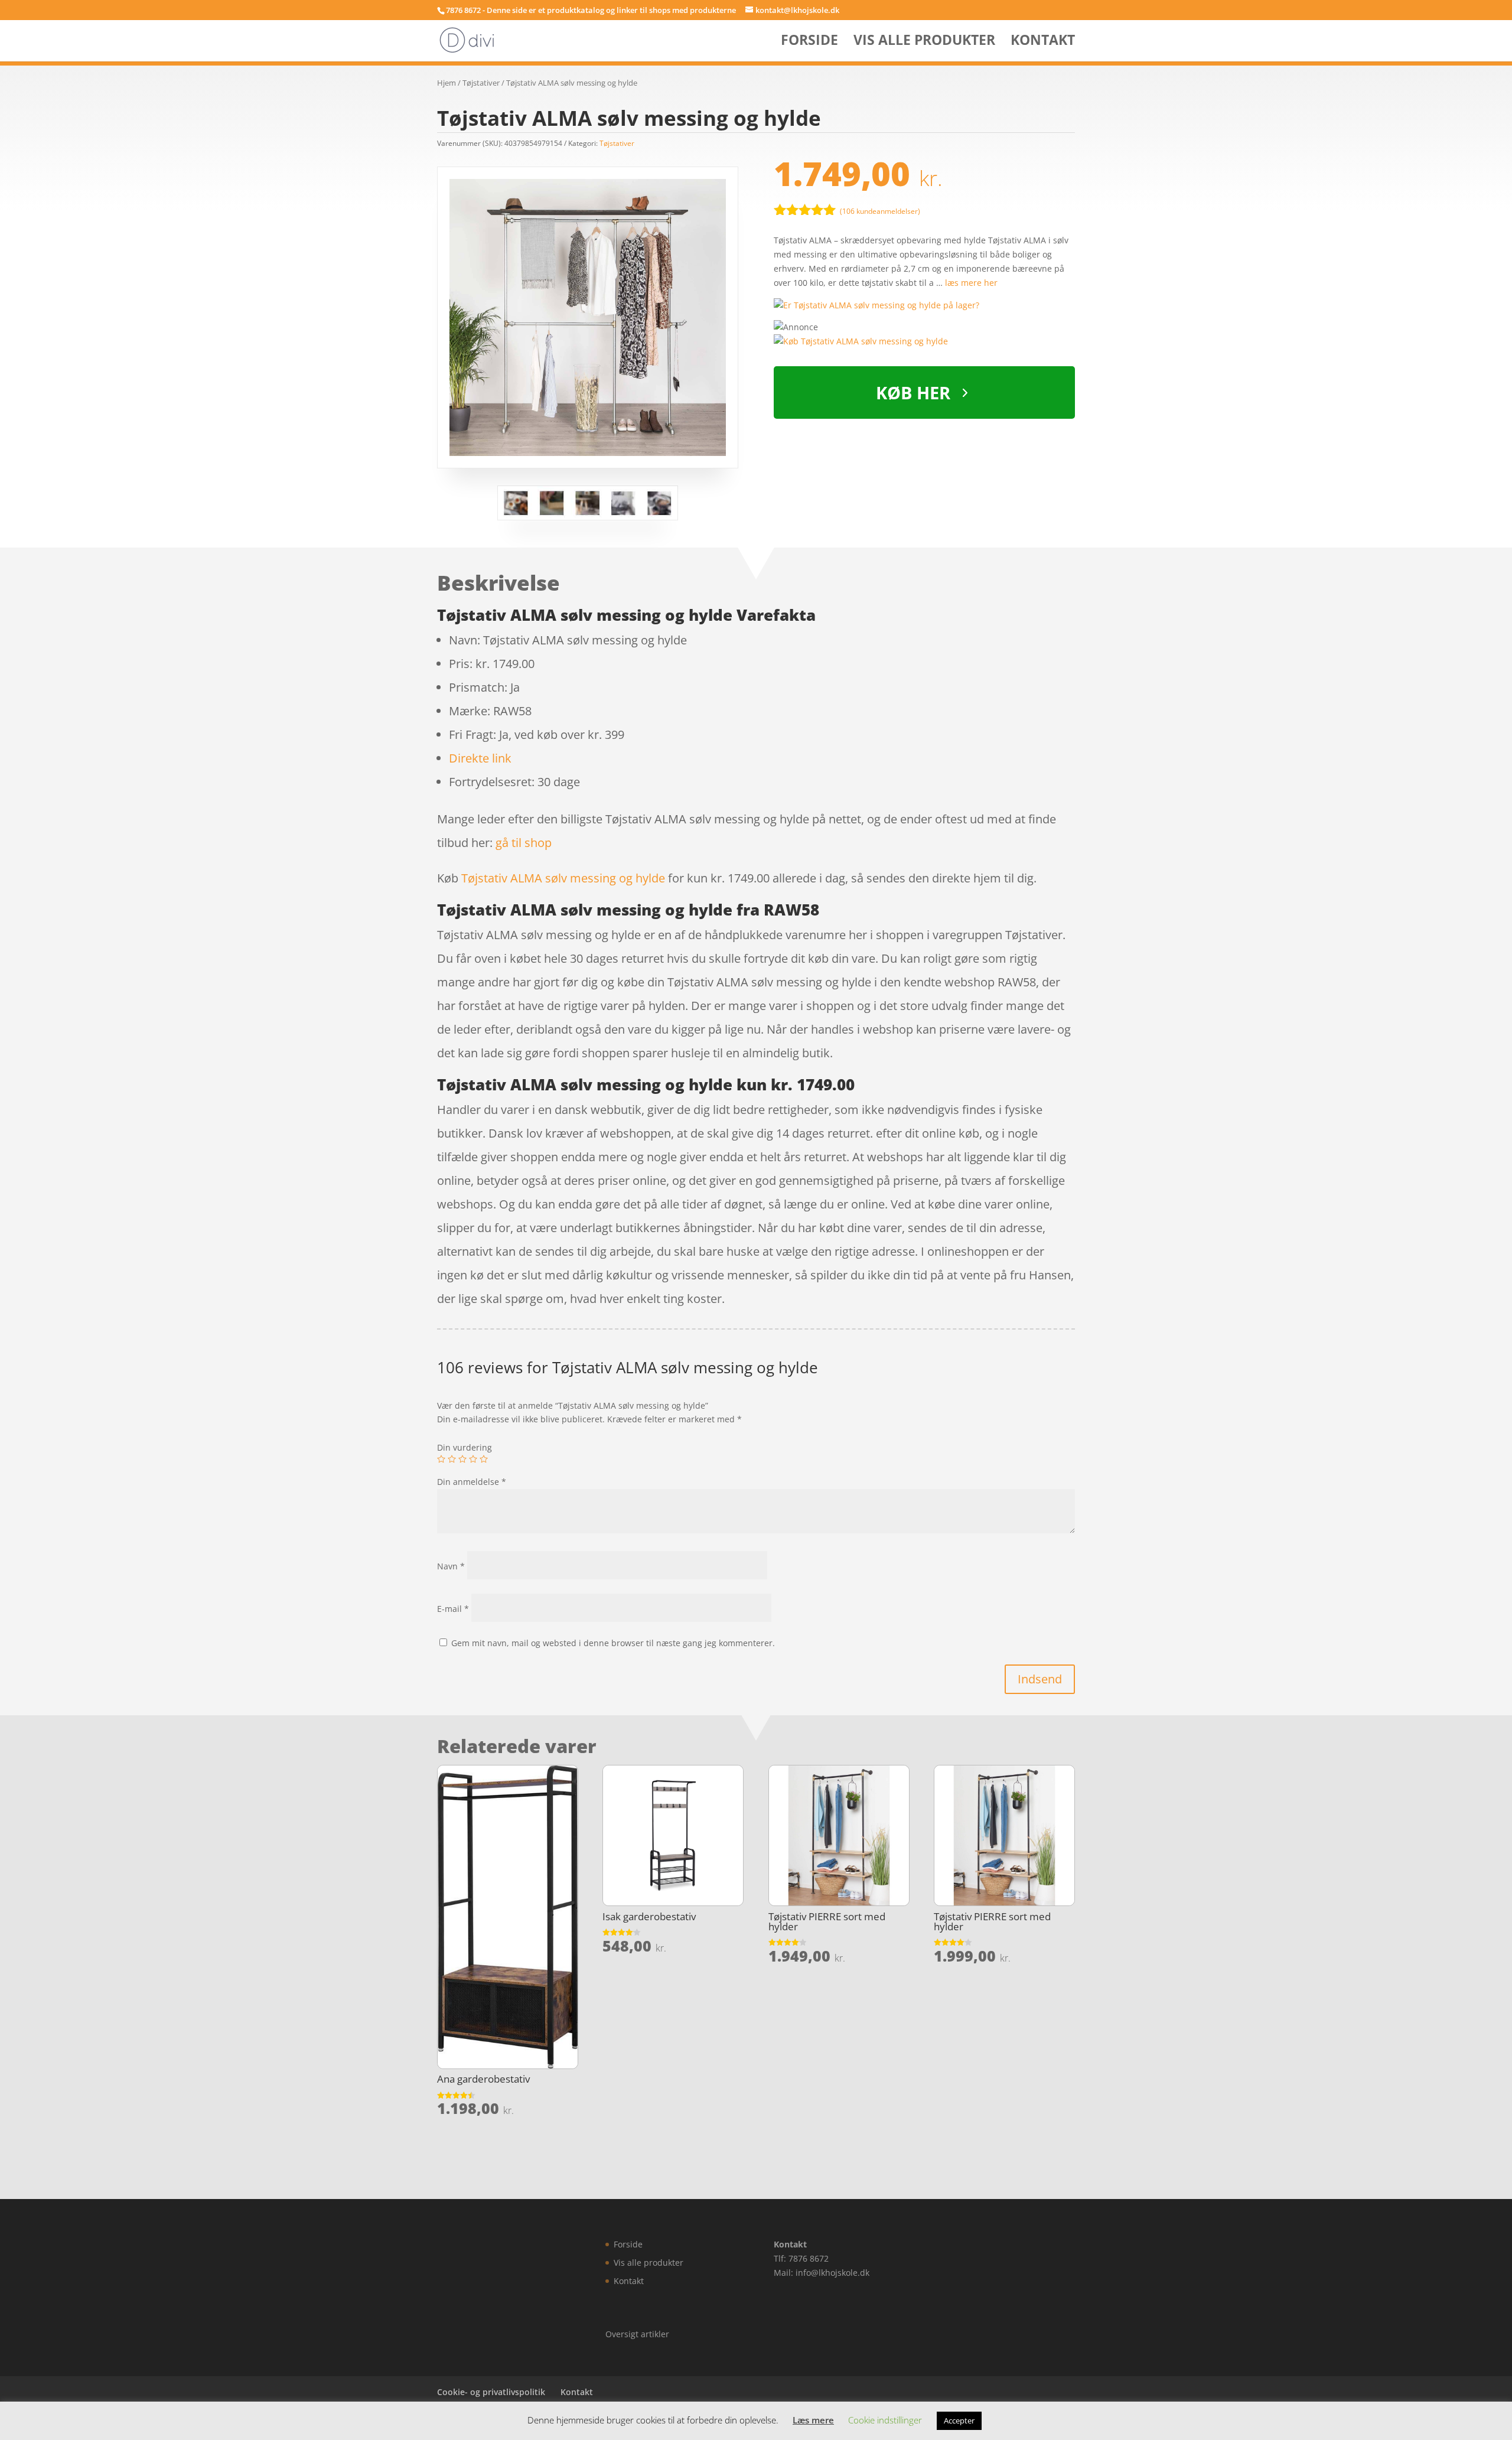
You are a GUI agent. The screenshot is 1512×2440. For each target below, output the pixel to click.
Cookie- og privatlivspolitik (491, 2392)
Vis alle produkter (924, 42)
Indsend (1040, 1679)
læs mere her (971, 283)
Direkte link (480, 758)
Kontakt (1043, 42)
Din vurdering (465, 1447)
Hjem (447, 83)
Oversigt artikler (637, 2334)
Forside (809, 42)
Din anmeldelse (472, 1482)
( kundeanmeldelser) (880, 211)
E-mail (453, 1609)
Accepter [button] (959, 2421)
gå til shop (524, 843)
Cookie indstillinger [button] (885, 2420)
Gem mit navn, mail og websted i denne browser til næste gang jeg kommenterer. (613, 1643)
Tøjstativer (481, 83)
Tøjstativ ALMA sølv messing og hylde (563, 878)
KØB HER (913, 392)
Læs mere (813, 2420)
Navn (451, 1566)
